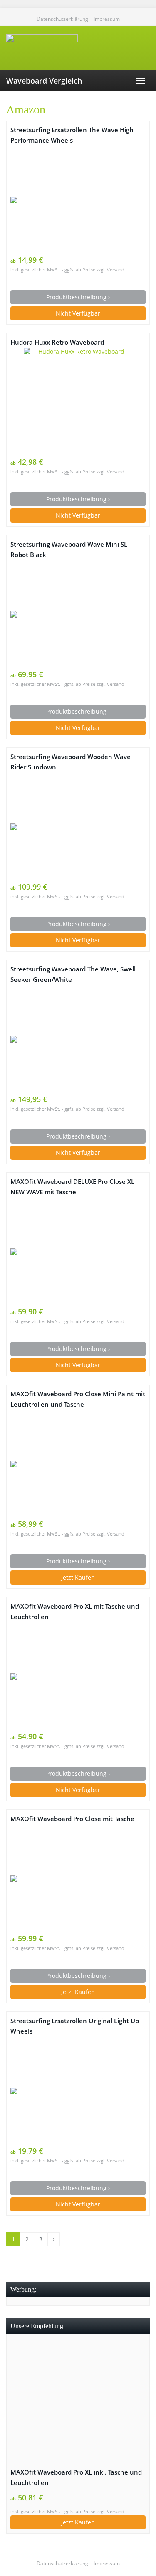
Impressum (107, 19)
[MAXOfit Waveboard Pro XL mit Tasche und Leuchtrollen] (78, 1676)
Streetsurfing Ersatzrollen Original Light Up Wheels (75, 2026)
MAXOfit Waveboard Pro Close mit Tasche (72, 1819)
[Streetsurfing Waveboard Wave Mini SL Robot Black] (78, 614)
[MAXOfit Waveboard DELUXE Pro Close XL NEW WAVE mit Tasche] (78, 1252)
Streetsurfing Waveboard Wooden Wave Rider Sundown (71, 762)
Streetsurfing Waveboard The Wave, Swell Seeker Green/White (73, 974)
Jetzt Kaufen (78, 1577)
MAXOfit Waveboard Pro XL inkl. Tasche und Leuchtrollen (76, 2477)
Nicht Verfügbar (78, 313)
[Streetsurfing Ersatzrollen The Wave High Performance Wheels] (78, 200)
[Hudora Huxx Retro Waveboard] (78, 402)
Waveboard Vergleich (44, 81)
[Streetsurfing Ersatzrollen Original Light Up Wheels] (78, 2091)
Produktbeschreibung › (78, 297)
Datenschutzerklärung (62, 19)
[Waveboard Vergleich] (78, 48)
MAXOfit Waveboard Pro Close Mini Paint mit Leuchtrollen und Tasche (78, 1399)
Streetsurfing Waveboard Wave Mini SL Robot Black (69, 550)
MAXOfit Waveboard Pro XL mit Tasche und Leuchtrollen (75, 1612)
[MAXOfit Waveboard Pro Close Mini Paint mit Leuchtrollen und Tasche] (78, 1464)
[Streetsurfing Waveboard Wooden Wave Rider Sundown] (78, 827)
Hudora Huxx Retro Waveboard (57, 342)
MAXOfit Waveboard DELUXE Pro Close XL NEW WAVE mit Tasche (72, 1187)
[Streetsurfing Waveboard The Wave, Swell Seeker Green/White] (78, 1039)
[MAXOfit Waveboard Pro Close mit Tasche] (78, 1878)
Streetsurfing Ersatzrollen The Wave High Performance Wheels (72, 135)
